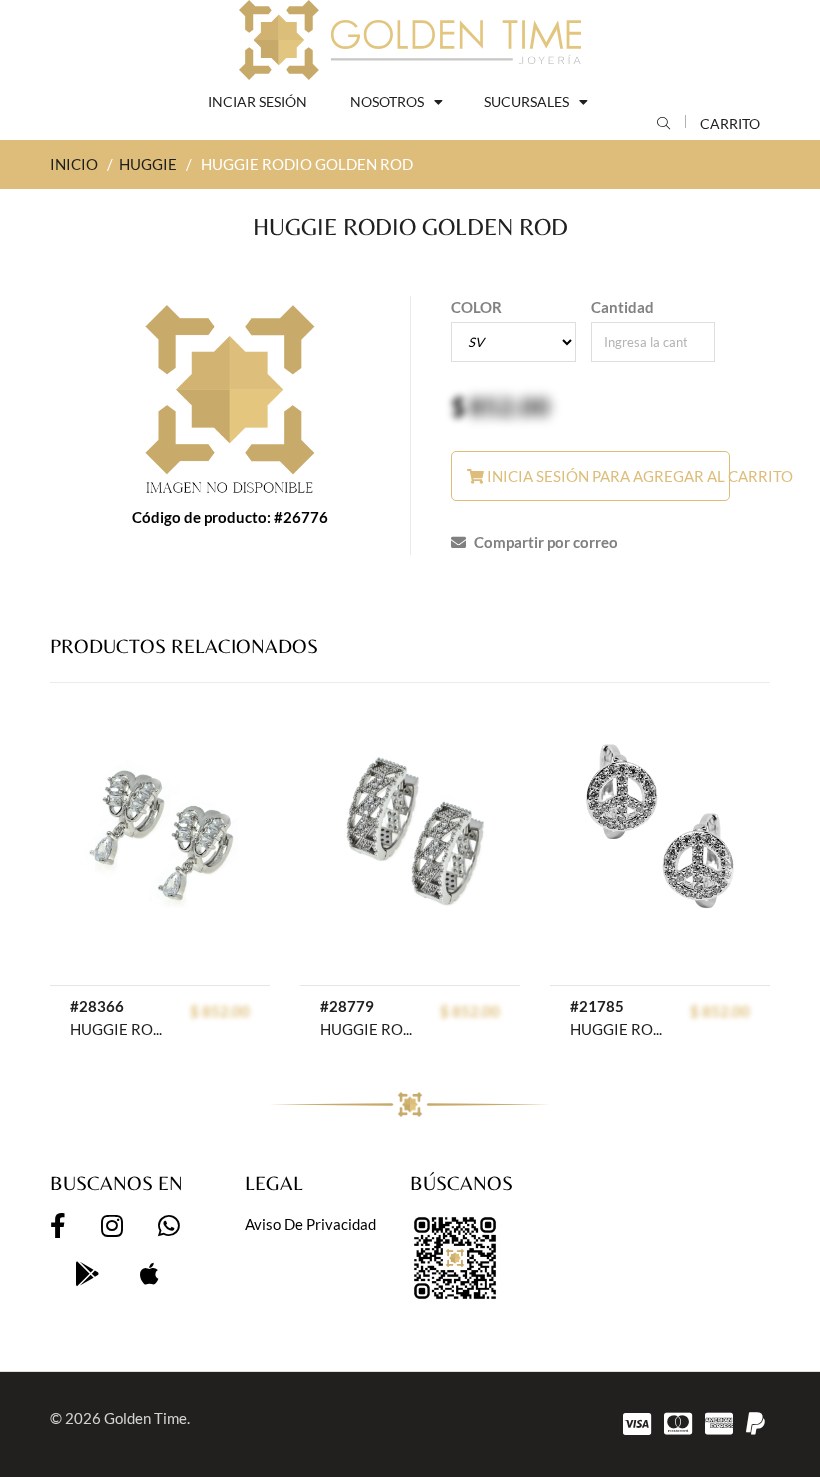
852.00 (509, 406)
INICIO (74, 164)
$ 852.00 (220, 1011)
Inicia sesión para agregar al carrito (607, 476)
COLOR (476, 307)
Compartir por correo (544, 542)
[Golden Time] (410, 40)
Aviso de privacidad (310, 1224)
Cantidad (622, 307)
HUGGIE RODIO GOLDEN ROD (116, 1029)
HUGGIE (148, 164)
